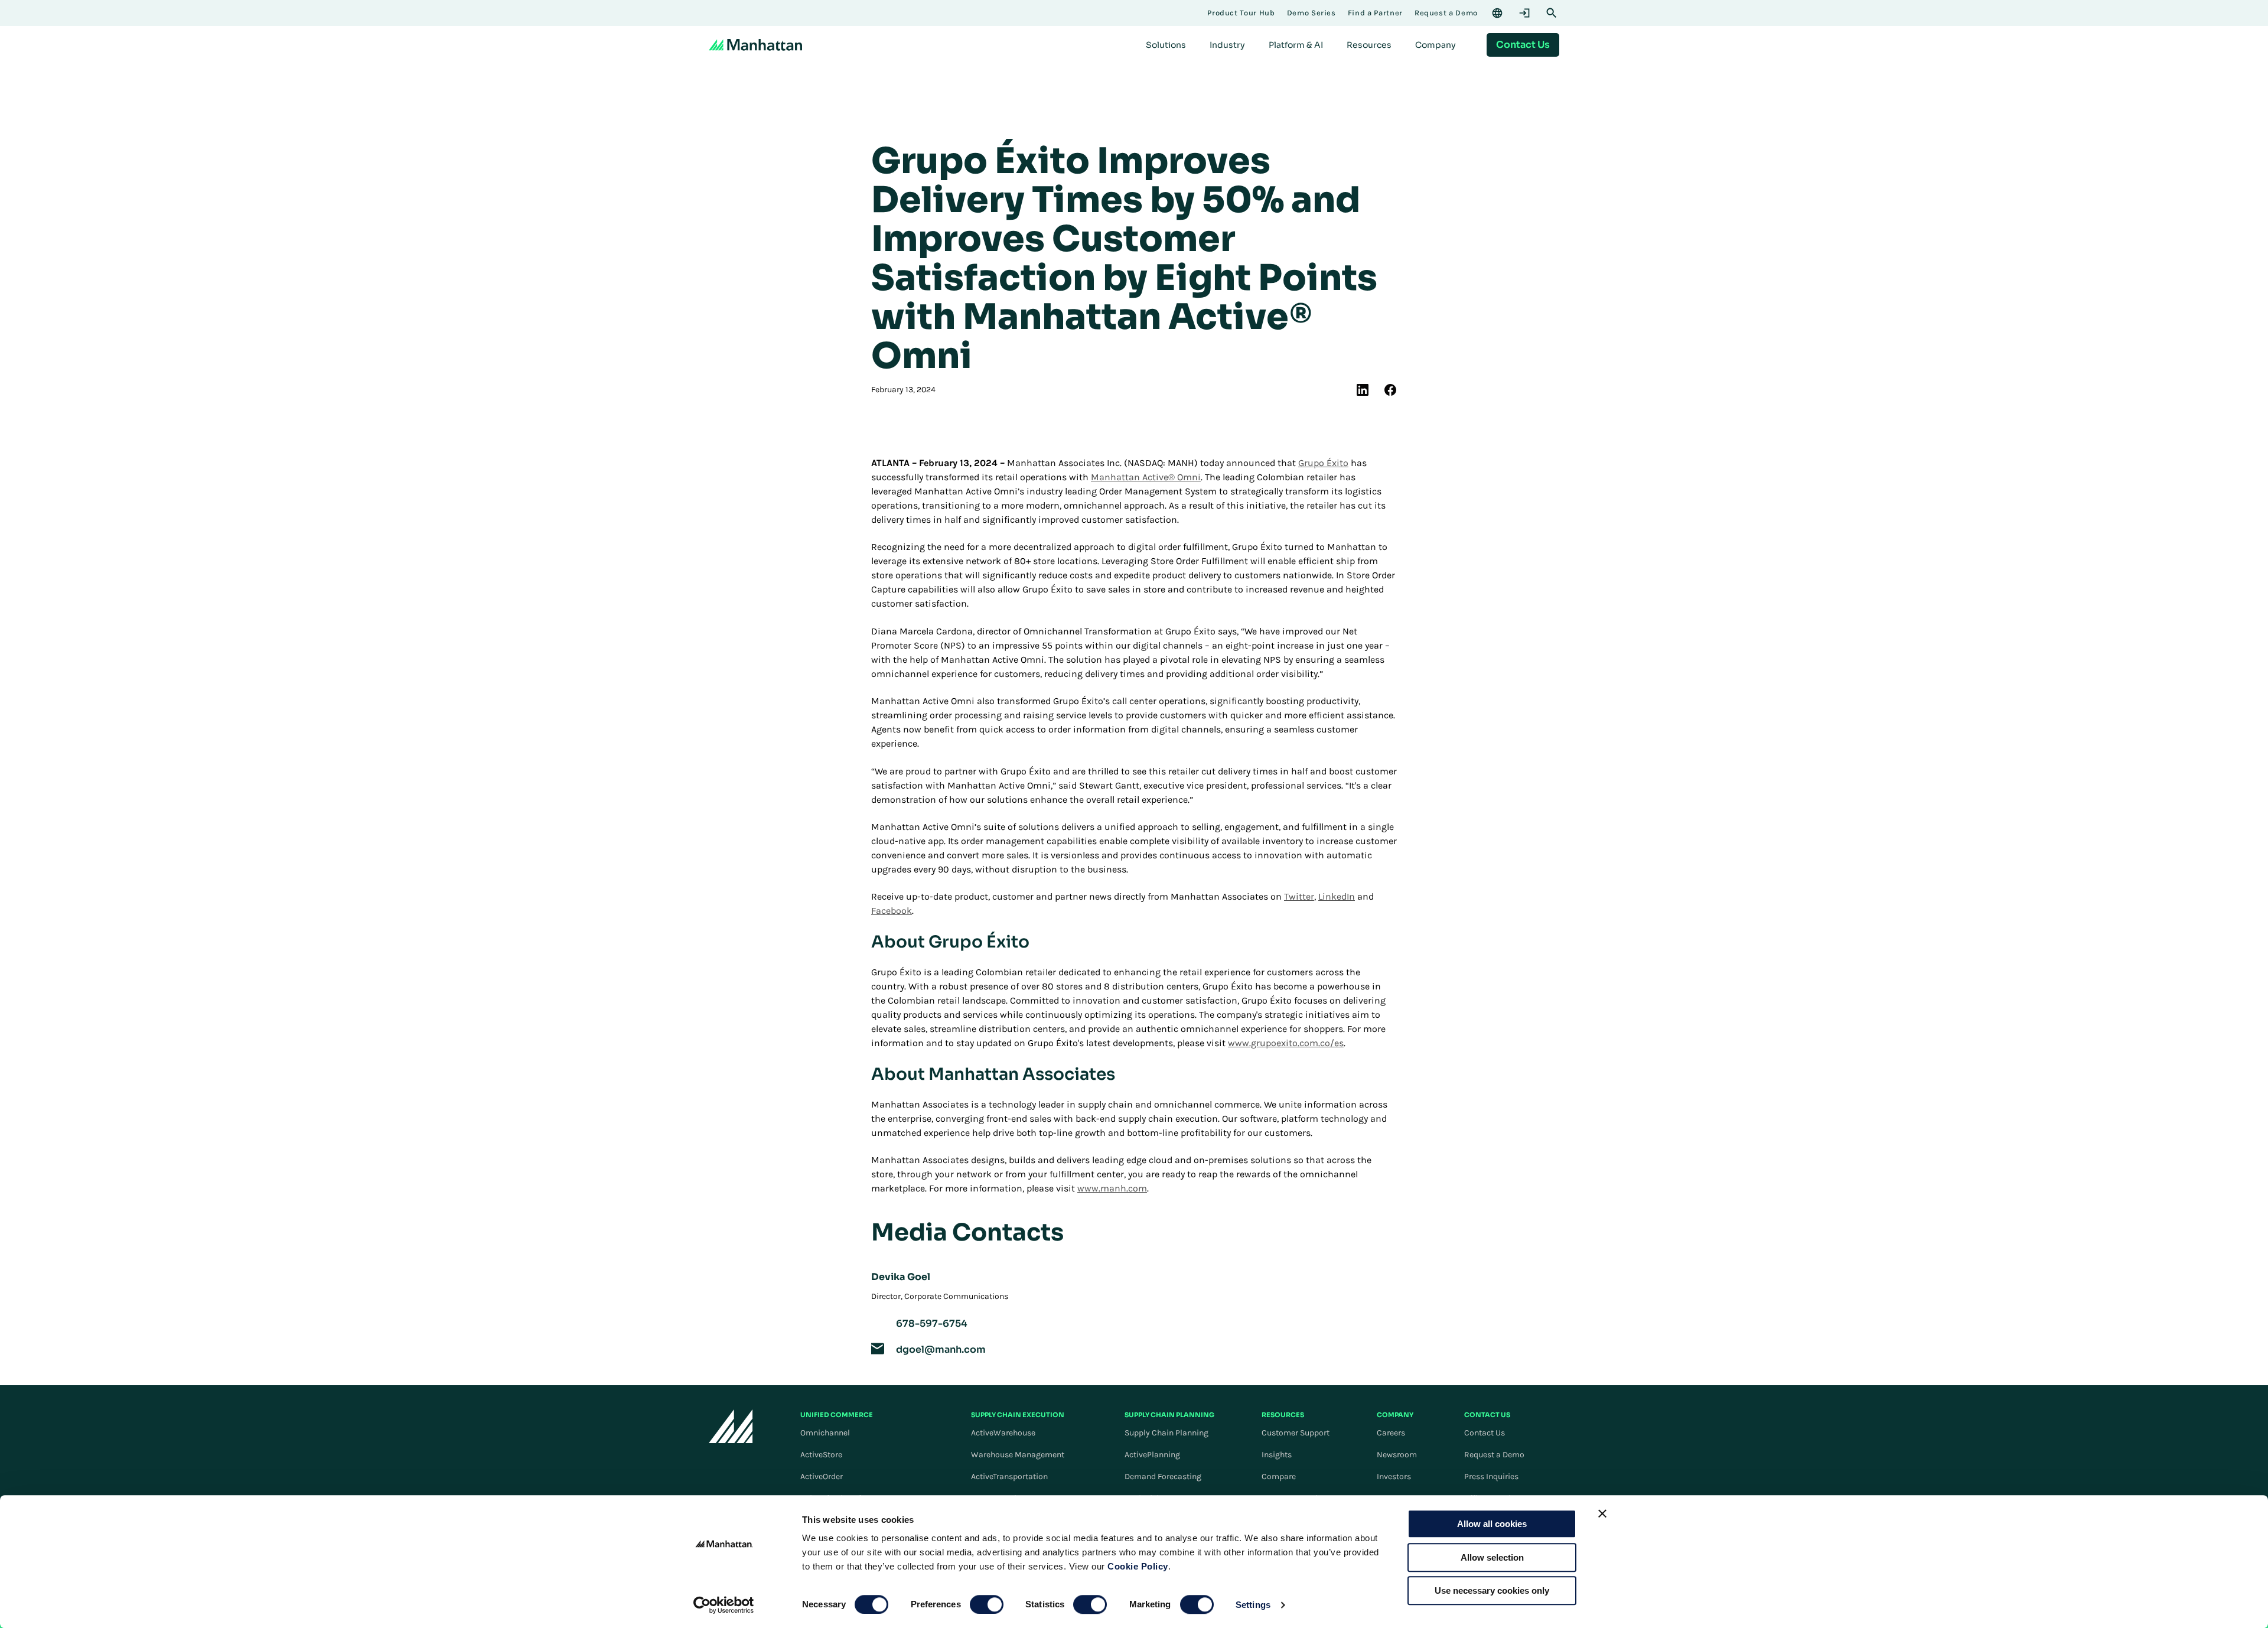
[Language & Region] (1497, 13)
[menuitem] (1166, 45)
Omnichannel (825, 1433)
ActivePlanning (1152, 1455)
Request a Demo (1494, 1455)
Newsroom (1397, 1455)
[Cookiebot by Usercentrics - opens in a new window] (724, 1605)
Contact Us (1485, 1433)
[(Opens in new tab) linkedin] (1363, 390)
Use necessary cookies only (1492, 1590)
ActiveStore (821, 1455)
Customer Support (1296, 1433)
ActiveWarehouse (1003, 1433)
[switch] (987, 1604)
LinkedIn (1337, 896)
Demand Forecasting (1163, 1476)
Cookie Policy (1138, 1566)
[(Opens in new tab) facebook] (1390, 390)
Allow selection (1492, 1557)
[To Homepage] (731, 1426)
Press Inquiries (1491, 1476)
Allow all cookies (1492, 1524)
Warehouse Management (1018, 1455)
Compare (1279, 1476)
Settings (1253, 1605)
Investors (1394, 1476)
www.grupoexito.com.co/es (1286, 1043)
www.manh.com (1112, 1188)
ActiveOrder (822, 1476)
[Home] (755, 45)
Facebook (892, 911)
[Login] (1524, 13)
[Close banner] (1602, 1513)
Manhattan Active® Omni (1146, 477)
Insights (1277, 1455)
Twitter (1299, 896)
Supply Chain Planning (1166, 1433)
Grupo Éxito (1323, 463)
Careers (1391, 1433)
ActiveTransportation (1009, 1476)
